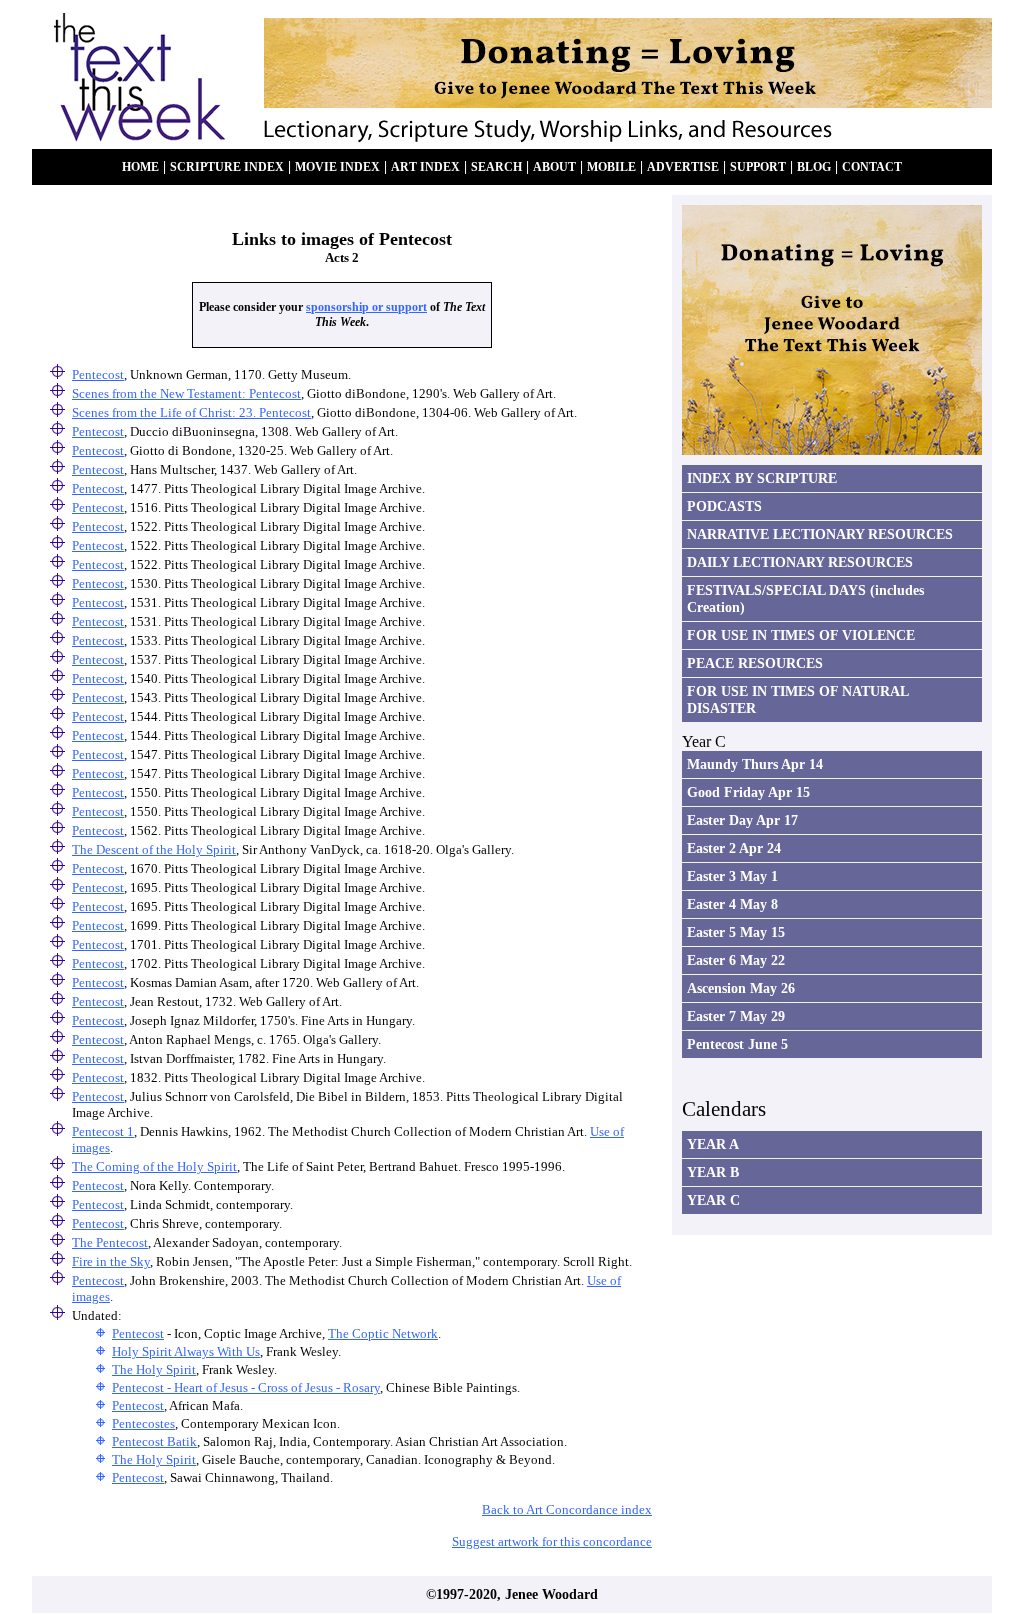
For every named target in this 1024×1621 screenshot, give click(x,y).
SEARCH (496, 167)
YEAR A (713, 1144)
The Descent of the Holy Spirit (154, 849)
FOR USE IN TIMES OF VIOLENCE (801, 635)
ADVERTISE (683, 167)
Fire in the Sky (111, 1261)
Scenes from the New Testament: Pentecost (186, 393)
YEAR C (713, 1200)
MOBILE (611, 167)
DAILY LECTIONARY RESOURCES (800, 562)
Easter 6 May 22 (736, 960)
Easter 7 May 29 (736, 1016)
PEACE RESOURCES (755, 663)
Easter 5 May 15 (736, 932)
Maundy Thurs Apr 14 (755, 764)
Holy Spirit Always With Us (186, 1351)
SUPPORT (758, 167)
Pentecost (98, 374)
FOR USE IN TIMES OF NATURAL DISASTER (798, 699)
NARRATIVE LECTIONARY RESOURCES (820, 534)
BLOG (814, 167)
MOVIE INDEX (337, 167)
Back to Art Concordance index (567, 1509)
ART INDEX (425, 167)
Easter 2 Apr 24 (734, 848)
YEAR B (713, 1172)
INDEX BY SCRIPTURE (762, 478)
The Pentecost (110, 1242)
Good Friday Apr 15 (748, 792)
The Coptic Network (383, 1333)
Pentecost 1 (103, 1131)
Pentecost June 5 (737, 1044)
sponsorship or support (366, 307)
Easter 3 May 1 (732, 876)
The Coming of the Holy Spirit (154, 1166)
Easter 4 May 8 (732, 904)
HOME (140, 167)
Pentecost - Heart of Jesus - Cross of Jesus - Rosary (246, 1387)
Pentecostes (143, 1423)
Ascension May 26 (741, 988)
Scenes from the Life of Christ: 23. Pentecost (191, 412)
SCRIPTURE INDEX (227, 167)
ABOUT (554, 167)
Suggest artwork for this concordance (552, 1541)
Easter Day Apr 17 (742, 820)
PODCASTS (724, 506)
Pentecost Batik (154, 1441)
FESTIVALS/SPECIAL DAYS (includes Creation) (805, 598)
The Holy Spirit (154, 1369)
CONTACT (872, 167)
